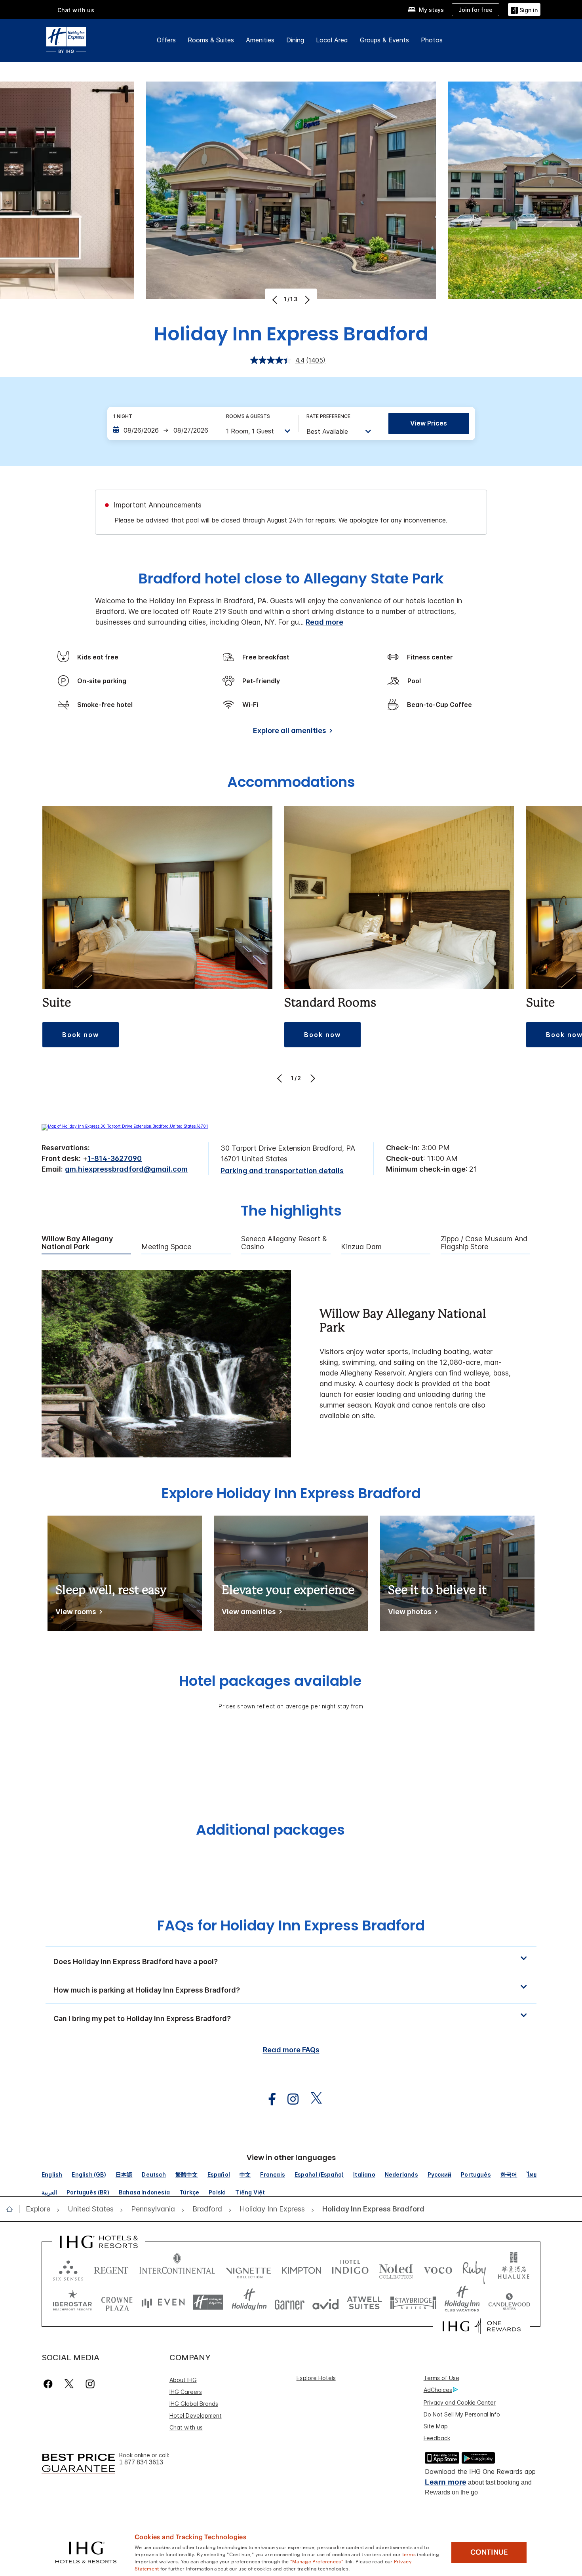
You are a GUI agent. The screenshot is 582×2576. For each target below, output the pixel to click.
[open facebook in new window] (268, 2099)
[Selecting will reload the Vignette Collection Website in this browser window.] (248, 2269)
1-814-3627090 (115, 1158)
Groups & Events (384, 40)
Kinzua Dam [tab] (361, 1247)
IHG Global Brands (194, 2404)
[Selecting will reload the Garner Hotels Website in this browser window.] (290, 2302)
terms (409, 2554)
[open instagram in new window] (289, 2099)
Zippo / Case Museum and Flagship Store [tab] (484, 1243)
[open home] (12, 2209)
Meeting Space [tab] (166, 1247)
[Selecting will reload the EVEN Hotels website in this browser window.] (163, 2302)
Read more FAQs (291, 2050)
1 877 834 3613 (141, 2462)
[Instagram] (90, 2384)
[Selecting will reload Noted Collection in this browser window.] (396, 2269)
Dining (295, 40)
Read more (324, 622)
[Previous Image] (276, 300)
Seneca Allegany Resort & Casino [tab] (284, 1243)
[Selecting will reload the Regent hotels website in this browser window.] (111, 2269)
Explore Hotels (316, 2378)
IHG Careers (186, 2392)
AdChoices (438, 2390)
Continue (489, 2552)
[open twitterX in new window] (312, 2099)
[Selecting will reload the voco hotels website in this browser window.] (438, 2269)
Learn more (446, 2482)
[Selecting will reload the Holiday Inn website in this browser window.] (249, 2302)
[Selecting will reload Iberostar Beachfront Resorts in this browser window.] (72, 2302)
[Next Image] (306, 300)
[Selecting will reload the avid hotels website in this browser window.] (326, 2302)
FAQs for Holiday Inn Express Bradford (291, 1925)
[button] (524, 9)
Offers (166, 40)
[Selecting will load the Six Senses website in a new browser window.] (68, 2269)
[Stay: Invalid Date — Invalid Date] (162, 430)
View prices (429, 423)
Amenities (260, 40)
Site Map (436, 2426)
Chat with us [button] (76, 10)
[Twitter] (69, 2384)
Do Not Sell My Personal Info (462, 2414)
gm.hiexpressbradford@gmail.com (126, 1169)
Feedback (437, 2438)
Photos (432, 40)
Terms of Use (441, 2378)
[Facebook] (50, 2384)
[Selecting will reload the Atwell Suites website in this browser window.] (364, 2302)
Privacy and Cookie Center (460, 2402)
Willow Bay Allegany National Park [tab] (77, 1243)
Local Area (332, 40)
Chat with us (186, 2427)
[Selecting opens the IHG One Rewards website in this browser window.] (482, 2326)
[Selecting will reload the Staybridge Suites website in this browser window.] (413, 2302)
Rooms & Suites (211, 40)
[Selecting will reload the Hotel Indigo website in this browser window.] (350, 2269)
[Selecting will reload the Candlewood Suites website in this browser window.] (509, 2302)
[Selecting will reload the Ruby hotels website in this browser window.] (474, 2269)
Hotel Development (196, 2415)
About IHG (183, 2380)
